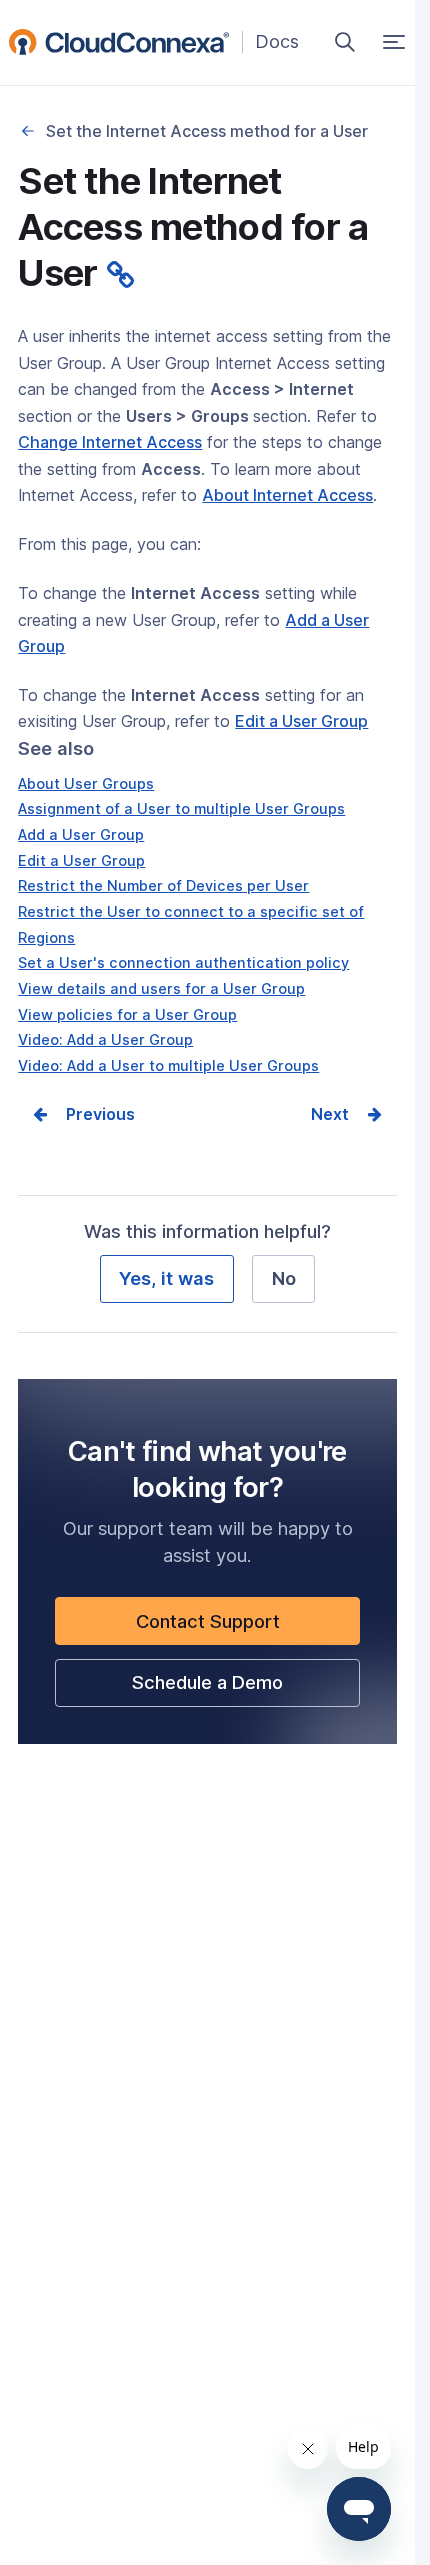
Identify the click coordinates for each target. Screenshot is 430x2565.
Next (330, 1114)
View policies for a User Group (127, 1014)
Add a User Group (81, 834)
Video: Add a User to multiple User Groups (168, 1065)
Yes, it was (166, 1278)
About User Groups (86, 783)
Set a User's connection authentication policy (183, 962)
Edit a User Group (81, 860)
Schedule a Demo (243, 1688)
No (284, 1278)
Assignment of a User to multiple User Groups (181, 808)
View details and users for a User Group (161, 988)
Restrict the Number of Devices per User (163, 885)
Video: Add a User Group (105, 1039)
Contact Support (244, 1627)
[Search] (345, 42)
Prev (84, 1114)
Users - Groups (27, 131)
